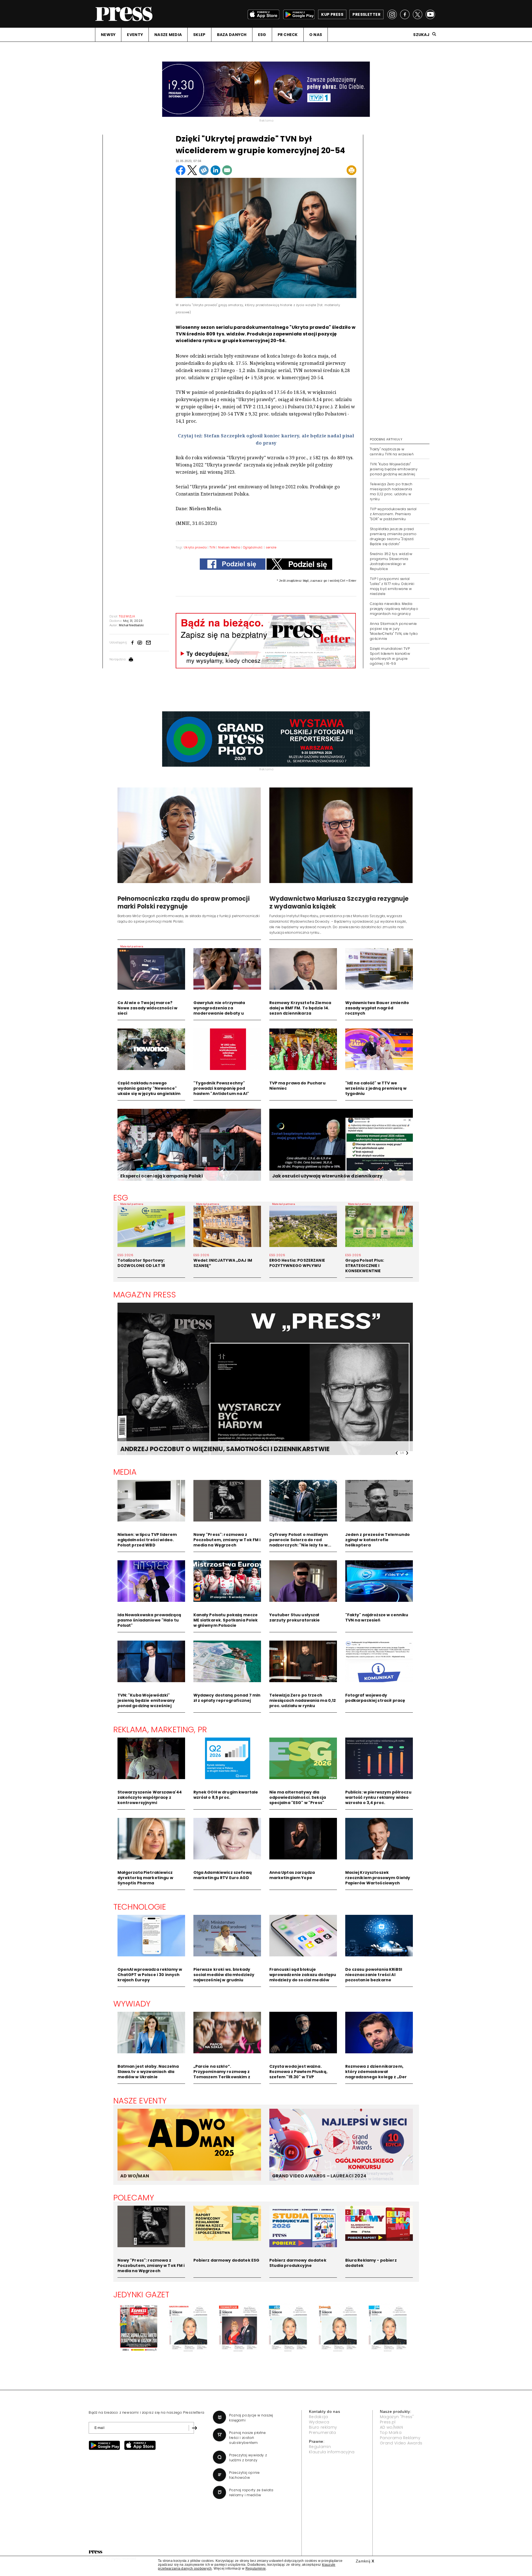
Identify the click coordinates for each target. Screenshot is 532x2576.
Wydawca (319, 2422)
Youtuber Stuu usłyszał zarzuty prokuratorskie (295, 1617)
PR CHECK (288, 35)
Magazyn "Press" (397, 2417)
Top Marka (391, 2433)
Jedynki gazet (141, 2295)
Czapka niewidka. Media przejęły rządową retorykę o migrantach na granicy (394, 609)
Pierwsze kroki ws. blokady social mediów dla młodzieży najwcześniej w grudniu (224, 1975)
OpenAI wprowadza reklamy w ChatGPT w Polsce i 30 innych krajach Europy (150, 1975)
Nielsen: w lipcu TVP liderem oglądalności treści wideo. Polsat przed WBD (147, 1540)
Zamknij (365, 2561)
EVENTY (135, 35)
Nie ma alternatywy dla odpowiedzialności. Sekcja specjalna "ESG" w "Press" (298, 1797)
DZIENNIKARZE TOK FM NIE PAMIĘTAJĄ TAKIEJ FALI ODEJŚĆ (211, 1449)
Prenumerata (323, 2433)
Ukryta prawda (195, 547)
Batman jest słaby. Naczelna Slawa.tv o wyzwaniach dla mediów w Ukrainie (148, 2072)
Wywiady (132, 2004)
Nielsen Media (229, 547)
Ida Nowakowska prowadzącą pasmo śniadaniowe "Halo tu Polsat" (149, 1620)
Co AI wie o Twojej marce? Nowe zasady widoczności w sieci (148, 1008)
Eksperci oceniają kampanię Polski (162, 1176)
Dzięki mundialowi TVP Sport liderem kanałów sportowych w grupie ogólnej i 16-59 (390, 656)
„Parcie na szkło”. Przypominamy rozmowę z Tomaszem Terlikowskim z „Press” (222, 2074)
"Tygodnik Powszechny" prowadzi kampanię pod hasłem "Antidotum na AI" (221, 1088)
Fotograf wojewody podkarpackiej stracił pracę (375, 1698)
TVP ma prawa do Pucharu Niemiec (297, 1086)
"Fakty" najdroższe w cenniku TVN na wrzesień (392, 452)
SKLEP (199, 35)
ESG (262, 35)
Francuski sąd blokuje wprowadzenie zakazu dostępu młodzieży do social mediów (303, 1975)
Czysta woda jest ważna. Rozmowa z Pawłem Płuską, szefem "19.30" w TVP (298, 2072)
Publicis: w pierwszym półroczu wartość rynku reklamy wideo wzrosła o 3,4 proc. (378, 1797)
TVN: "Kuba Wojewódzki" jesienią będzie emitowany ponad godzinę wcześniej (394, 469)
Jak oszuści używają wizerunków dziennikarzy (327, 1176)
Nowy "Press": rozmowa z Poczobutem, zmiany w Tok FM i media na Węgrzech (227, 1540)
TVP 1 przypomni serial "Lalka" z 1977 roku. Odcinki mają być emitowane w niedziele (392, 586)
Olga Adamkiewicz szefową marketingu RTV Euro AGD (223, 1875)
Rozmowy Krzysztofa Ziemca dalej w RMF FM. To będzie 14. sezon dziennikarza (300, 1008)
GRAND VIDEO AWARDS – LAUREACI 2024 (319, 2176)
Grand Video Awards (401, 2443)
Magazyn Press (145, 1295)
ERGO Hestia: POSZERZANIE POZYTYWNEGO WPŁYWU (297, 1263)
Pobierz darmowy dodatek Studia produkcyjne (298, 2263)
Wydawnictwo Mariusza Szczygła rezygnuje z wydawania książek (339, 903)
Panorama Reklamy (400, 2438)
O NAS (316, 35)
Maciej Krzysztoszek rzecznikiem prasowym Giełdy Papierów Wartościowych (378, 1878)
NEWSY (108, 35)
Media (125, 1472)
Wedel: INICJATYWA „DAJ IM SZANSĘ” (223, 1263)
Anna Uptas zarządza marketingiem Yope (292, 1875)
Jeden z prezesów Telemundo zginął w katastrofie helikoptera (378, 1540)
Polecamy (134, 2198)
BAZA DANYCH (232, 35)
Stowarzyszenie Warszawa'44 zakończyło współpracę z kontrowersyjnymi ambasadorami (150, 1800)
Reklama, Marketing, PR (160, 1730)
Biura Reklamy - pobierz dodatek (371, 2263)
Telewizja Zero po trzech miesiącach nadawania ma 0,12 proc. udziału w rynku (391, 492)
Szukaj (421, 35)
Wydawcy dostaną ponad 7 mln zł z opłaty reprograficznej (227, 1698)
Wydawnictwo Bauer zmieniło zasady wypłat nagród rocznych (377, 1008)
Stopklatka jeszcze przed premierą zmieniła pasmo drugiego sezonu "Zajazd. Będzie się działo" (393, 536)
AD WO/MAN (135, 2176)
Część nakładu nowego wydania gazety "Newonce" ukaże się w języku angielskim (149, 1088)
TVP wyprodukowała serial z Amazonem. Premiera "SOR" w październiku (393, 514)
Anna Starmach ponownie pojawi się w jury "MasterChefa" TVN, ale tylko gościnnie (394, 631)
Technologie (140, 1907)
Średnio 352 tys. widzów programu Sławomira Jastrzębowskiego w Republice (391, 561)
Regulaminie (256, 2569)
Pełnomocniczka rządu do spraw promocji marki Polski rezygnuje (184, 903)
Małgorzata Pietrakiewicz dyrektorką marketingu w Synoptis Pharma (145, 1878)
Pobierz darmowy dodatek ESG (227, 2260)
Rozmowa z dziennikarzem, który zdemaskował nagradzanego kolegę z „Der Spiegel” (376, 2074)
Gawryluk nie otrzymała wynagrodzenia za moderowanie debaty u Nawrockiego (219, 1011)
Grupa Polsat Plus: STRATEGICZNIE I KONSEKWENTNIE (365, 1266)
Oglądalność (253, 547)
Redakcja (319, 2417)
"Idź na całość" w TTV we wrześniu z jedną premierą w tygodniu (376, 1088)
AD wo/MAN (391, 2427)
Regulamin (320, 2447)
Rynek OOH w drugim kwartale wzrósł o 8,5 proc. (226, 1795)
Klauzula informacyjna (332, 2452)
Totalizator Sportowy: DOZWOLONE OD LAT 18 (141, 1263)
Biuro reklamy (323, 2427)
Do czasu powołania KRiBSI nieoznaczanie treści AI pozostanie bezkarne (374, 1975)
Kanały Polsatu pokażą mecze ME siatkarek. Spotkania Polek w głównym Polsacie (226, 1620)
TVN (212, 547)
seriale (271, 547)
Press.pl (388, 2422)
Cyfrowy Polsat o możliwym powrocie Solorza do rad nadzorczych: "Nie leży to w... (300, 1540)
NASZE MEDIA (168, 35)
